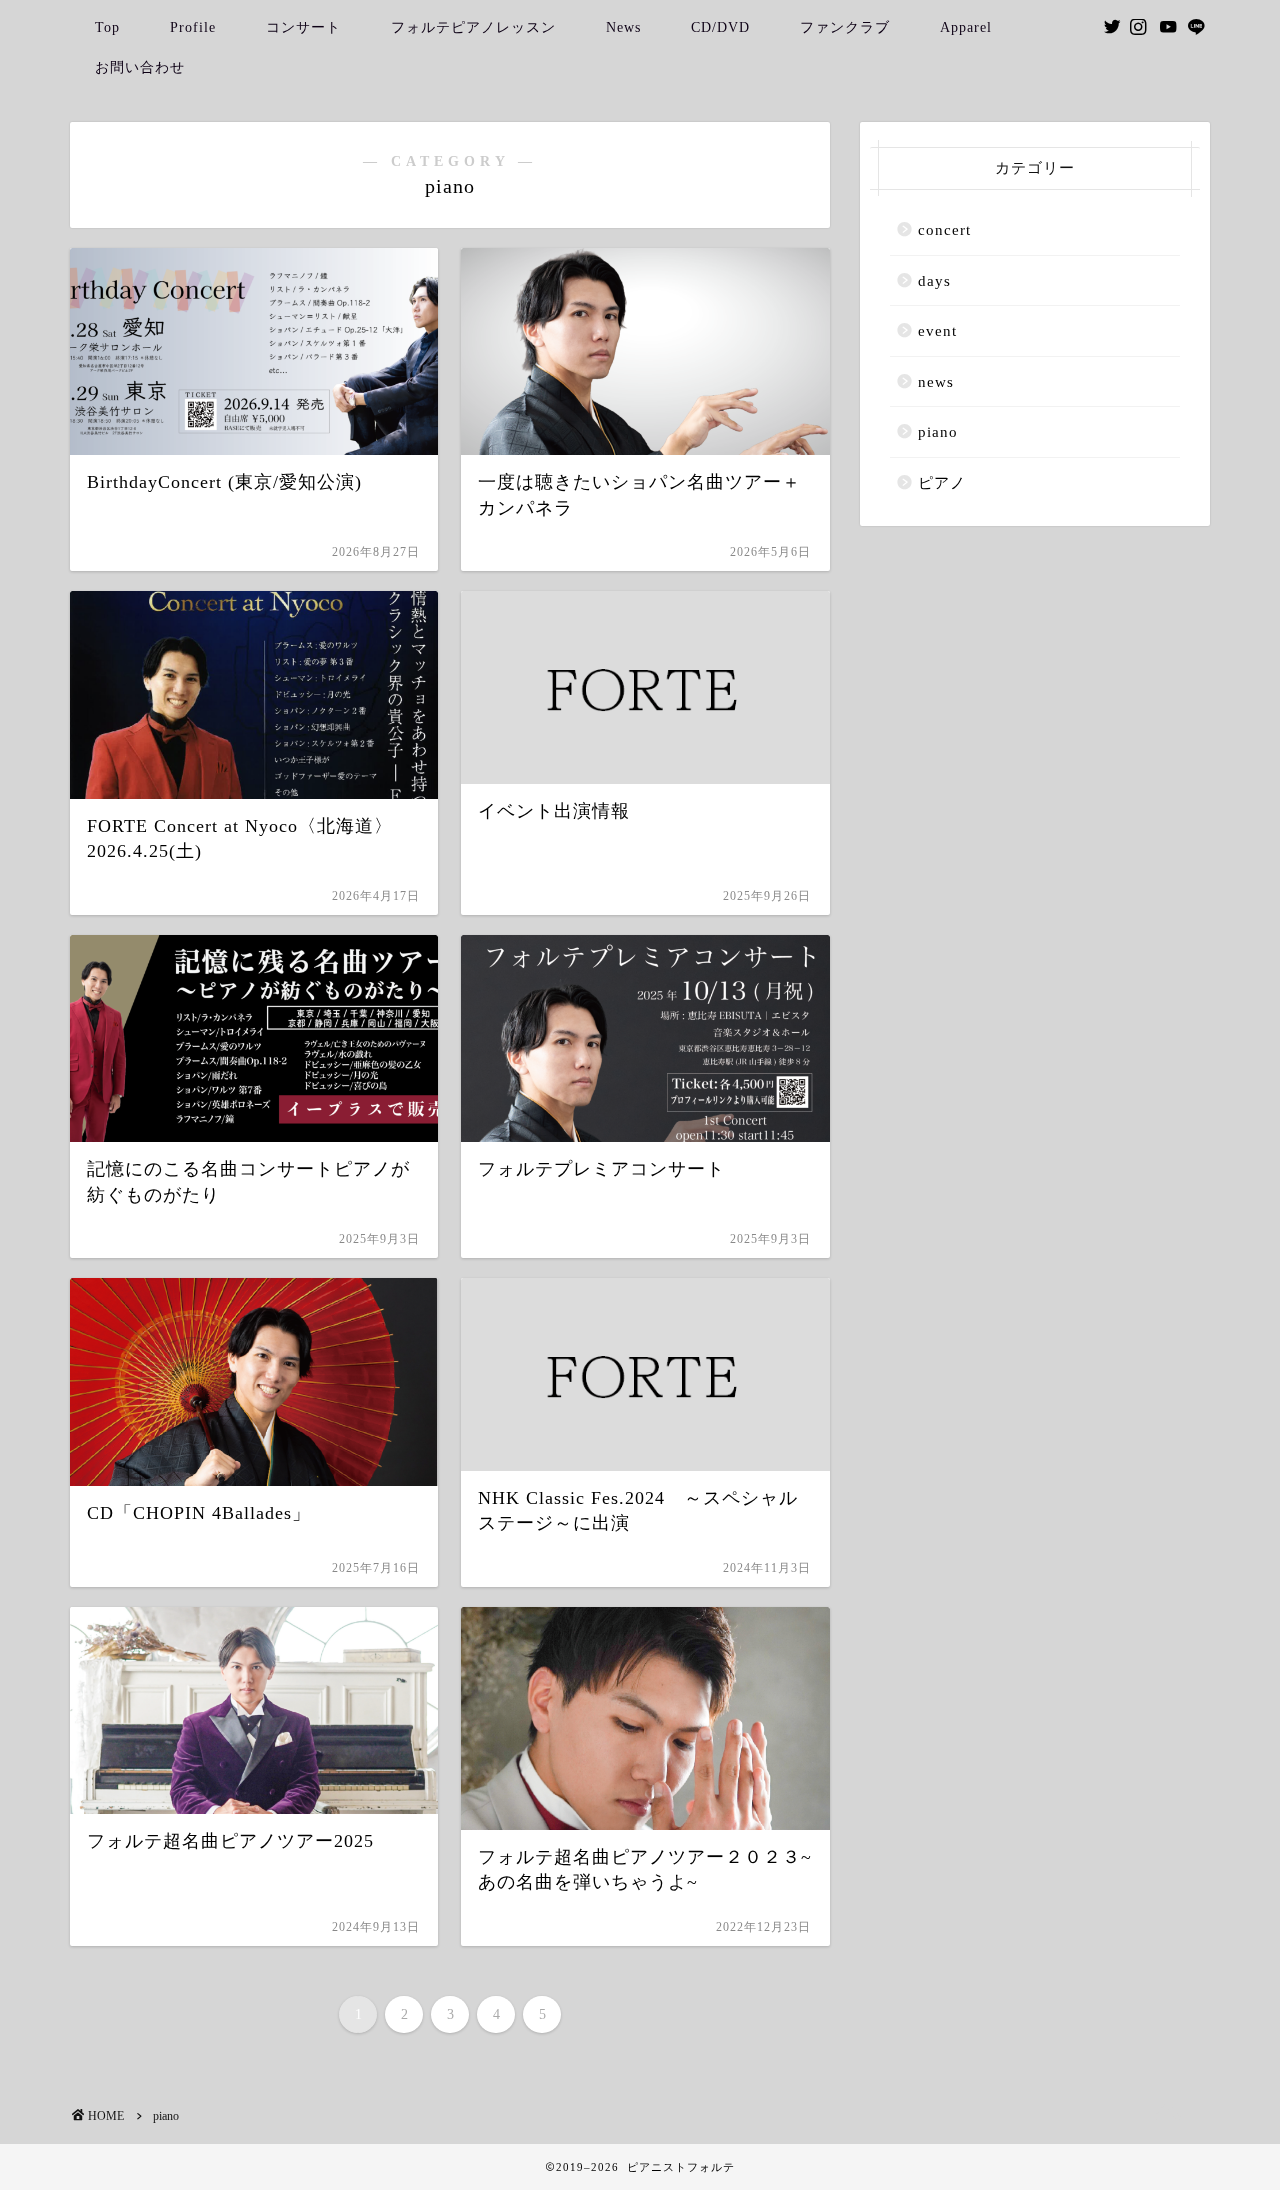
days (934, 280)
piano (938, 431)
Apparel (966, 27)
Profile (193, 27)
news (936, 381)
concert (944, 229)
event (937, 330)
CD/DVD (720, 27)
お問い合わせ (140, 67)
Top (107, 27)
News (623, 27)
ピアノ (942, 482)
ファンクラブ (845, 27)
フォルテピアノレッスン (473, 27)
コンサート (303, 27)
